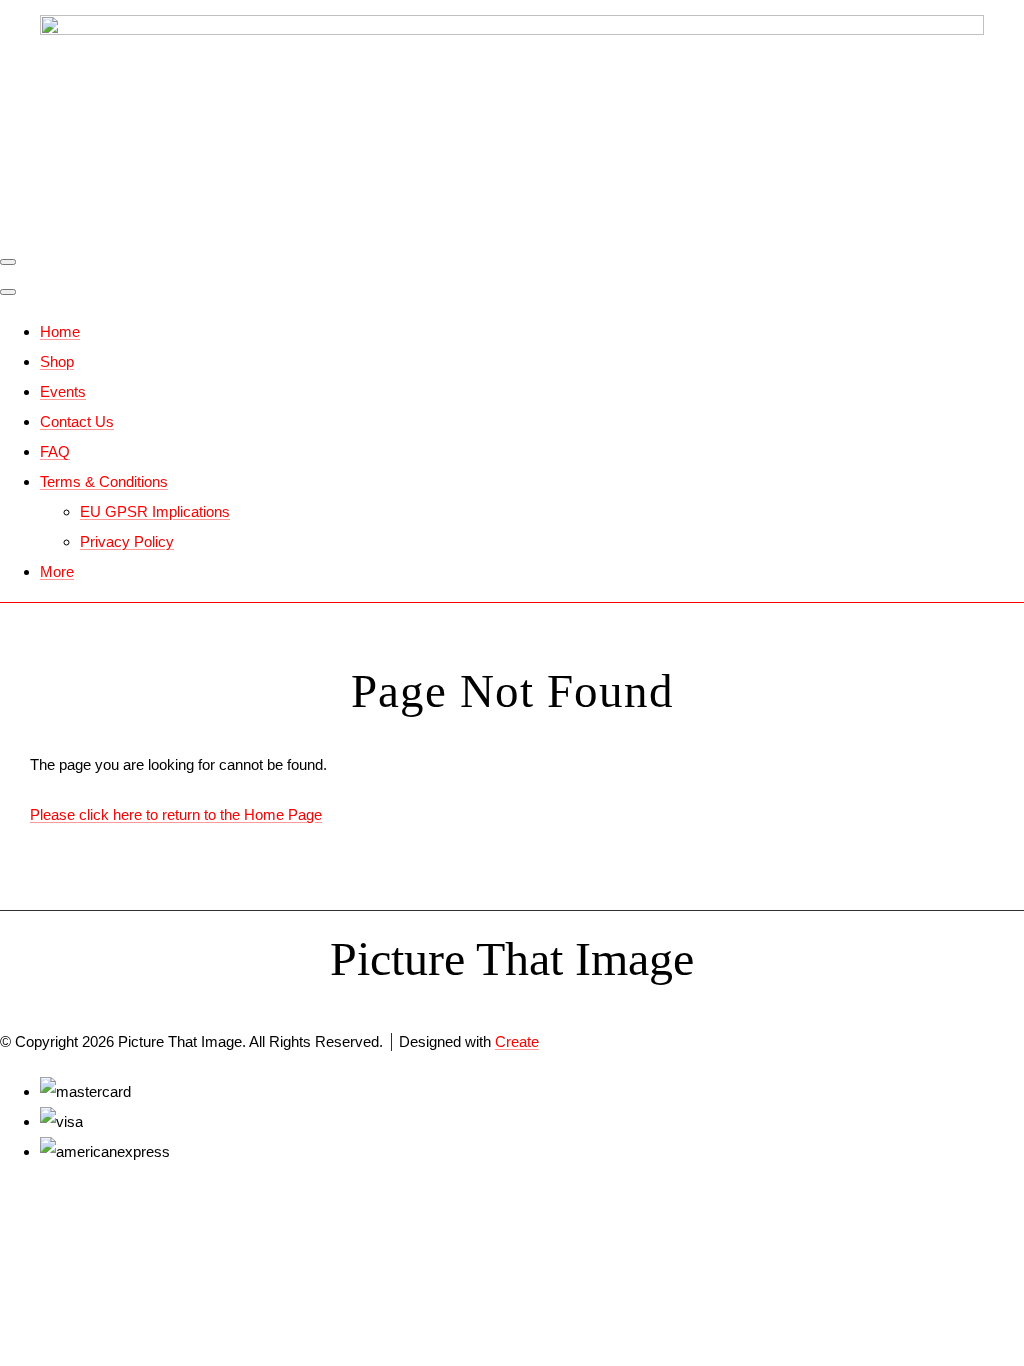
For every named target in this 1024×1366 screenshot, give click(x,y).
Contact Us (77, 421)
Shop (57, 361)
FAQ (55, 451)
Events (63, 391)
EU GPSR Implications (155, 511)
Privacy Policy (127, 541)
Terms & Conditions (104, 481)
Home (60, 331)
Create (517, 1041)
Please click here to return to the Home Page (176, 814)
